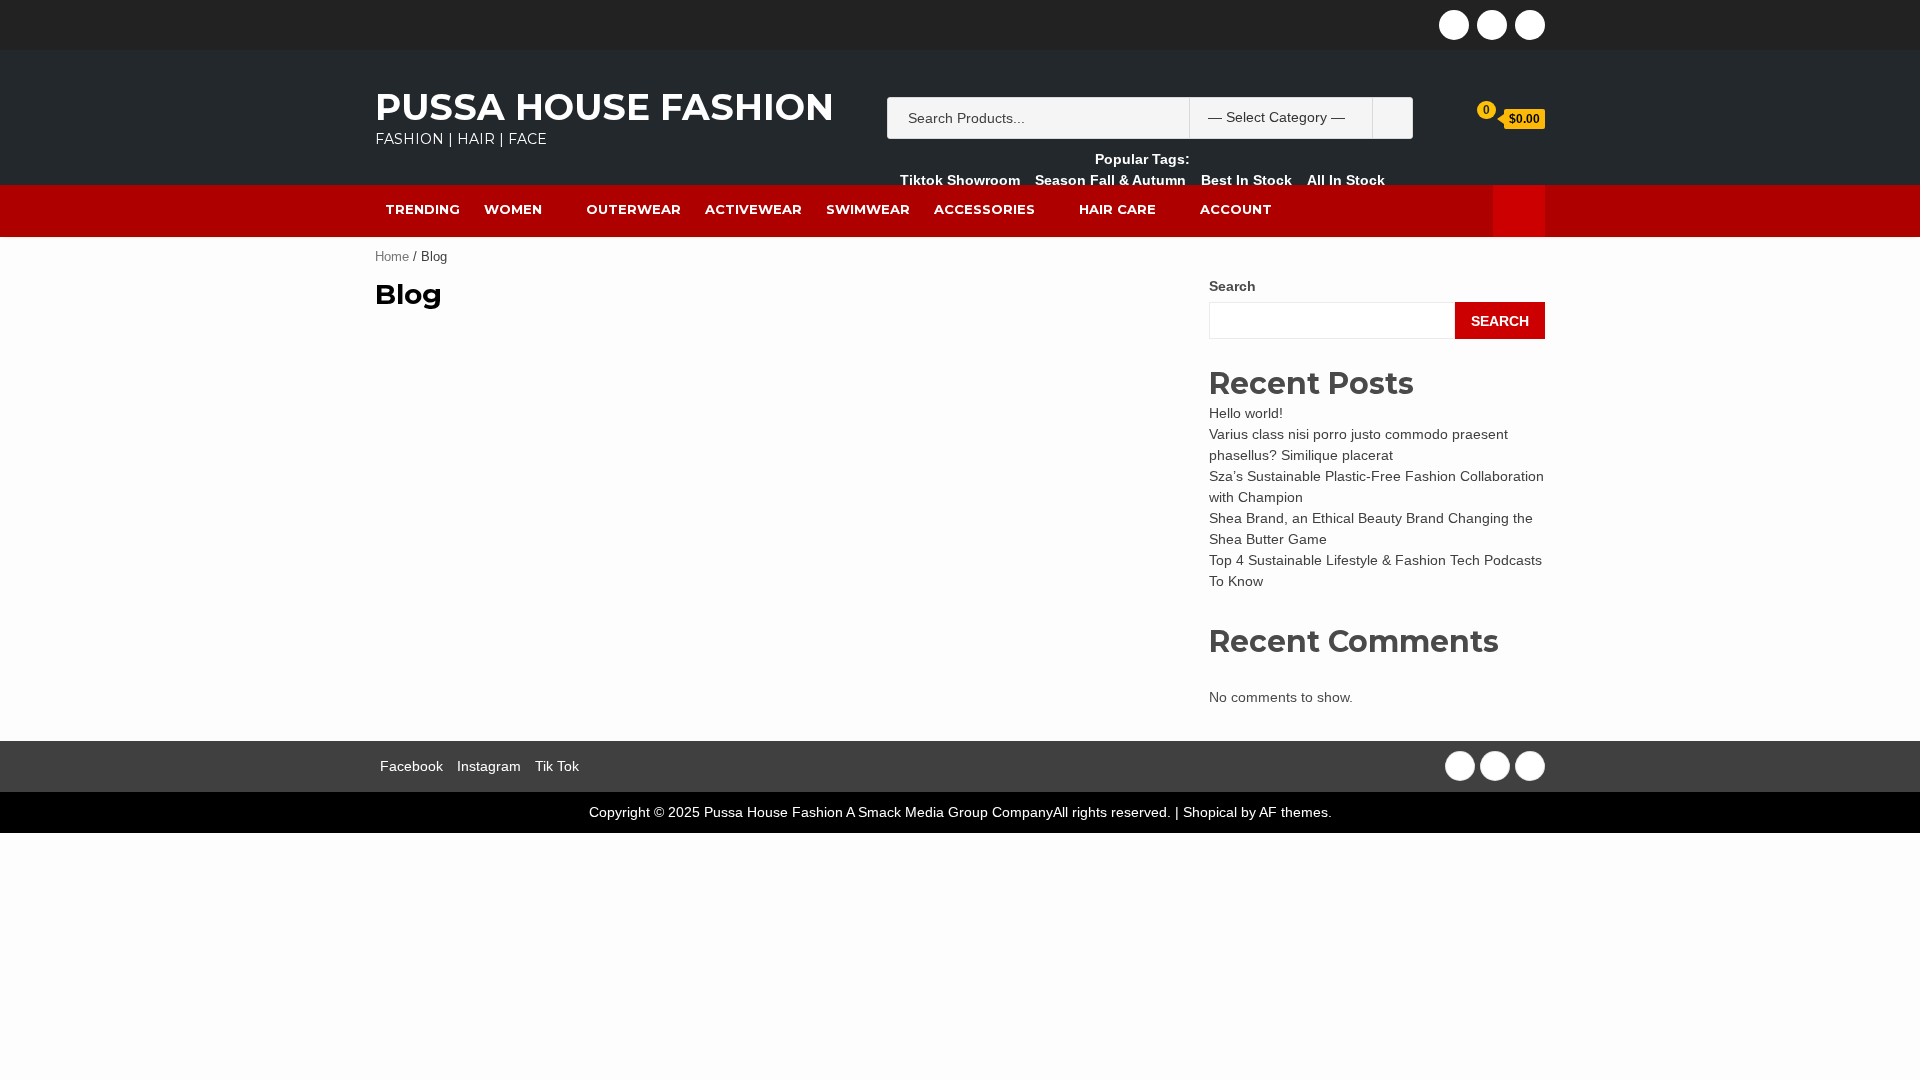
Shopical (1210, 812)
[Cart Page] (1472, 117)
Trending (422, 209)
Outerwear (633, 209)
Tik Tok (557, 766)
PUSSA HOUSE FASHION (604, 107)
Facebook (411, 766)
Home (392, 256)
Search (1232, 286)
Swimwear (868, 209)
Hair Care (1117, 209)
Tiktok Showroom (960, 180)
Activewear (753, 209)
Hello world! (1246, 413)
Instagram (489, 766)
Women (513, 209)
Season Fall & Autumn (1110, 180)
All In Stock (1346, 180)
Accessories (984, 209)
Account (1236, 209)
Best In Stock (1246, 180)
